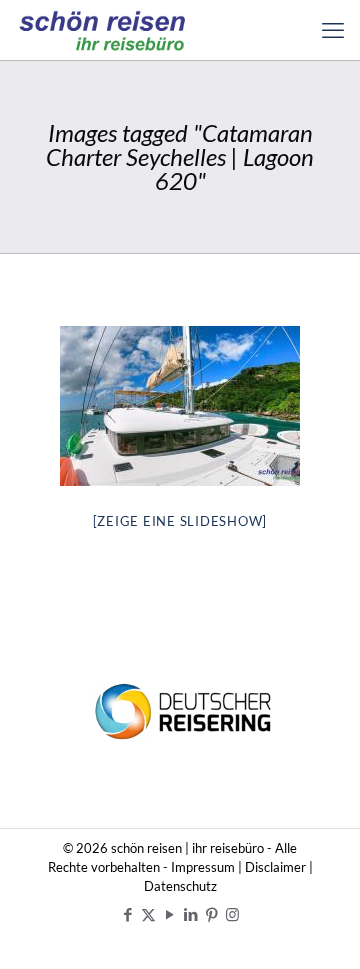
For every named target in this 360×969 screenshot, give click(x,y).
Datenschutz (180, 886)
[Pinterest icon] (211, 914)
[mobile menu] (333, 30)
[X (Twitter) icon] (148, 914)
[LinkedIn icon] (190, 914)
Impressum (203, 867)
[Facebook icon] (127, 914)
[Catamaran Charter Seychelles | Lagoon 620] (180, 406)
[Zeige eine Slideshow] (180, 521)
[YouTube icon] (169, 914)
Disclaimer (275, 867)
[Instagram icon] (232, 914)
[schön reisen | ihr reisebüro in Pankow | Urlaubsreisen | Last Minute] (102, 30)
